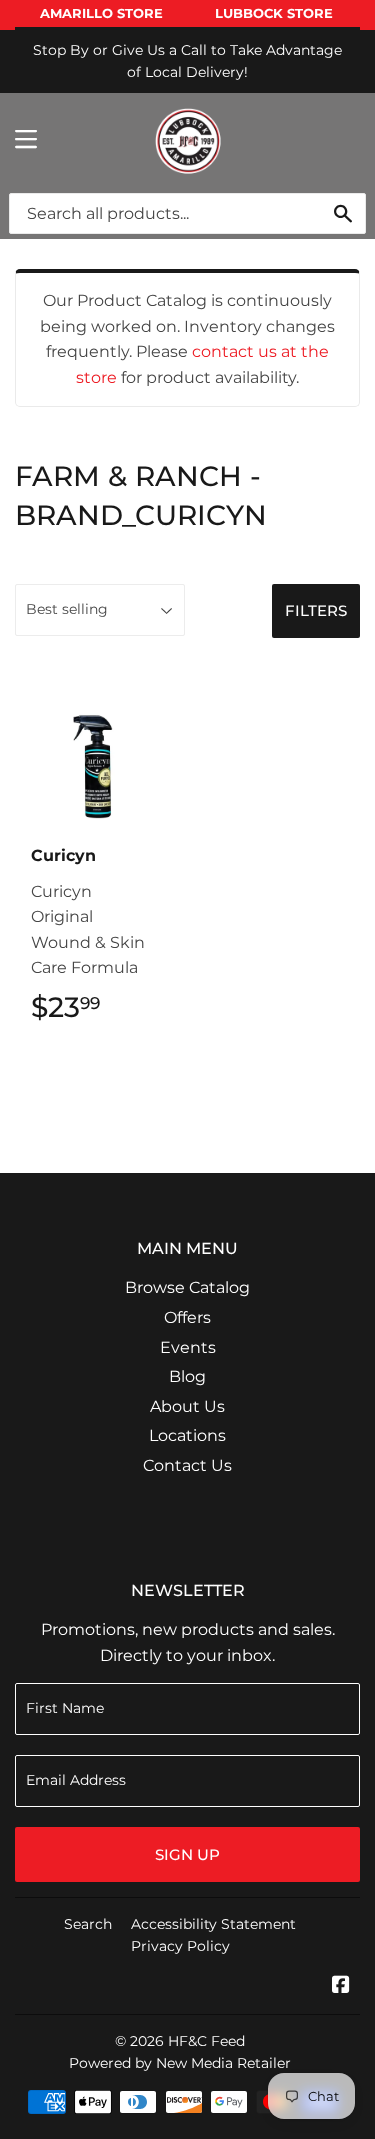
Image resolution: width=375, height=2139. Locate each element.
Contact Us (187, 1465)
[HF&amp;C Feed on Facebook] (341, 1986)
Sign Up (187, 1854)
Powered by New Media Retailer (180, 2063)
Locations (187, 1435)
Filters (316, 610)
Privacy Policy (180, 1946)
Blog (187, 1376)
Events (188, 1347)
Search (88, 1924)
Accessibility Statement (213, 1924)
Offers (187, 1317)
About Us (187, 1406)
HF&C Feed (206, 2041)
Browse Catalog (187, 1287)
